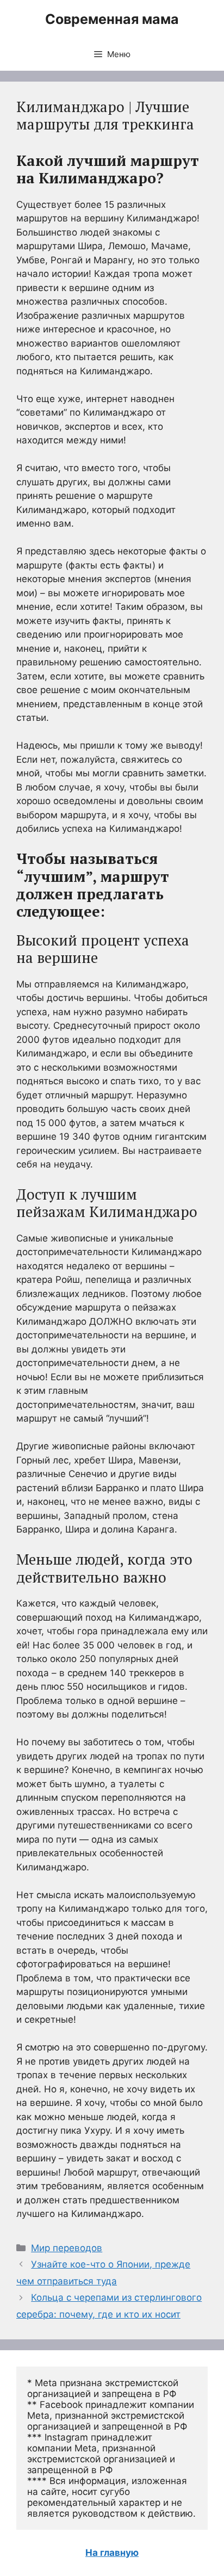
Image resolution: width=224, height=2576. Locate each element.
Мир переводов (67, 2248)
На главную (112, 2553)
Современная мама (112, 19)
